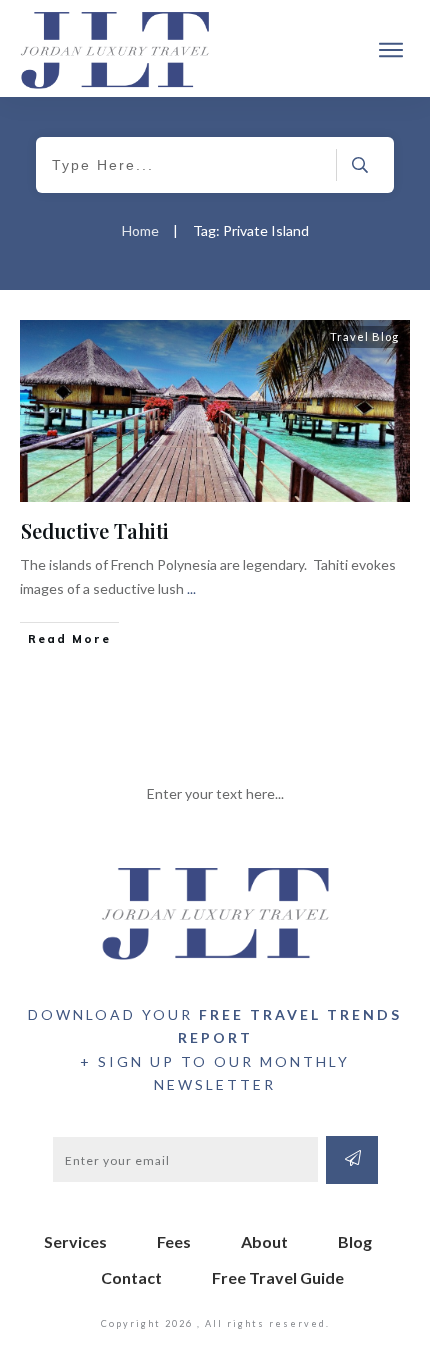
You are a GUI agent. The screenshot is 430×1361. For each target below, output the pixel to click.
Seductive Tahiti (95, 530)
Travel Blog (364, 336)
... (191, 588)
